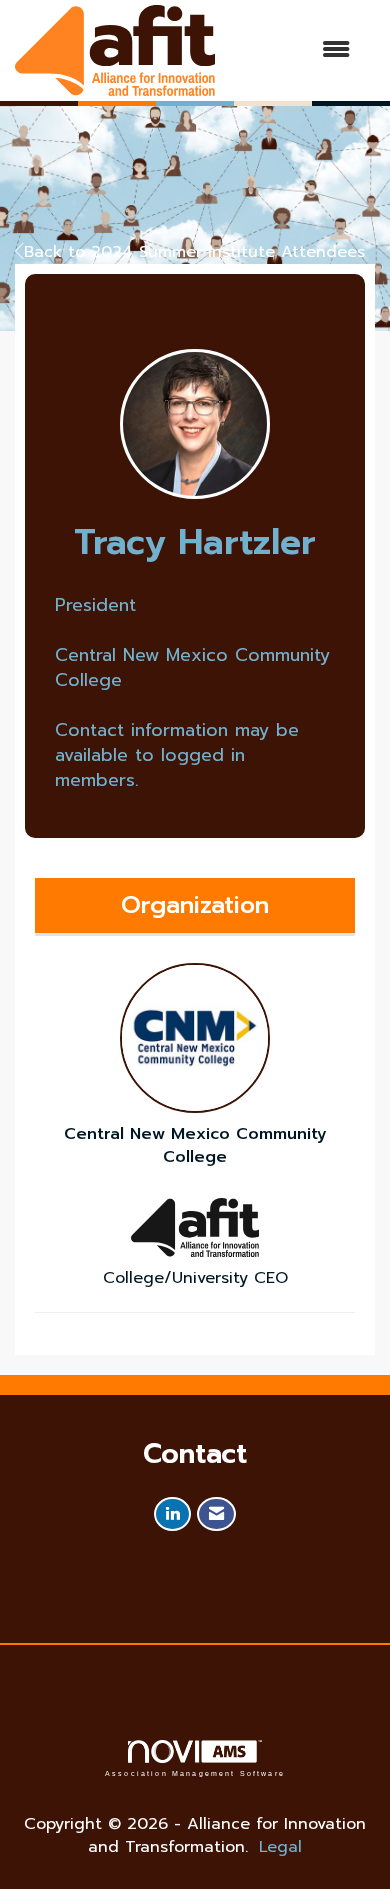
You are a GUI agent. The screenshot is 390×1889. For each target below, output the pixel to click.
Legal (280, 1847)
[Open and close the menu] (292, 50)
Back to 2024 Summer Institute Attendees (194, 252)
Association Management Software (195, 1773)
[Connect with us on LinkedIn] (172, 1514)
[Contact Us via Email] (216, 1514)
